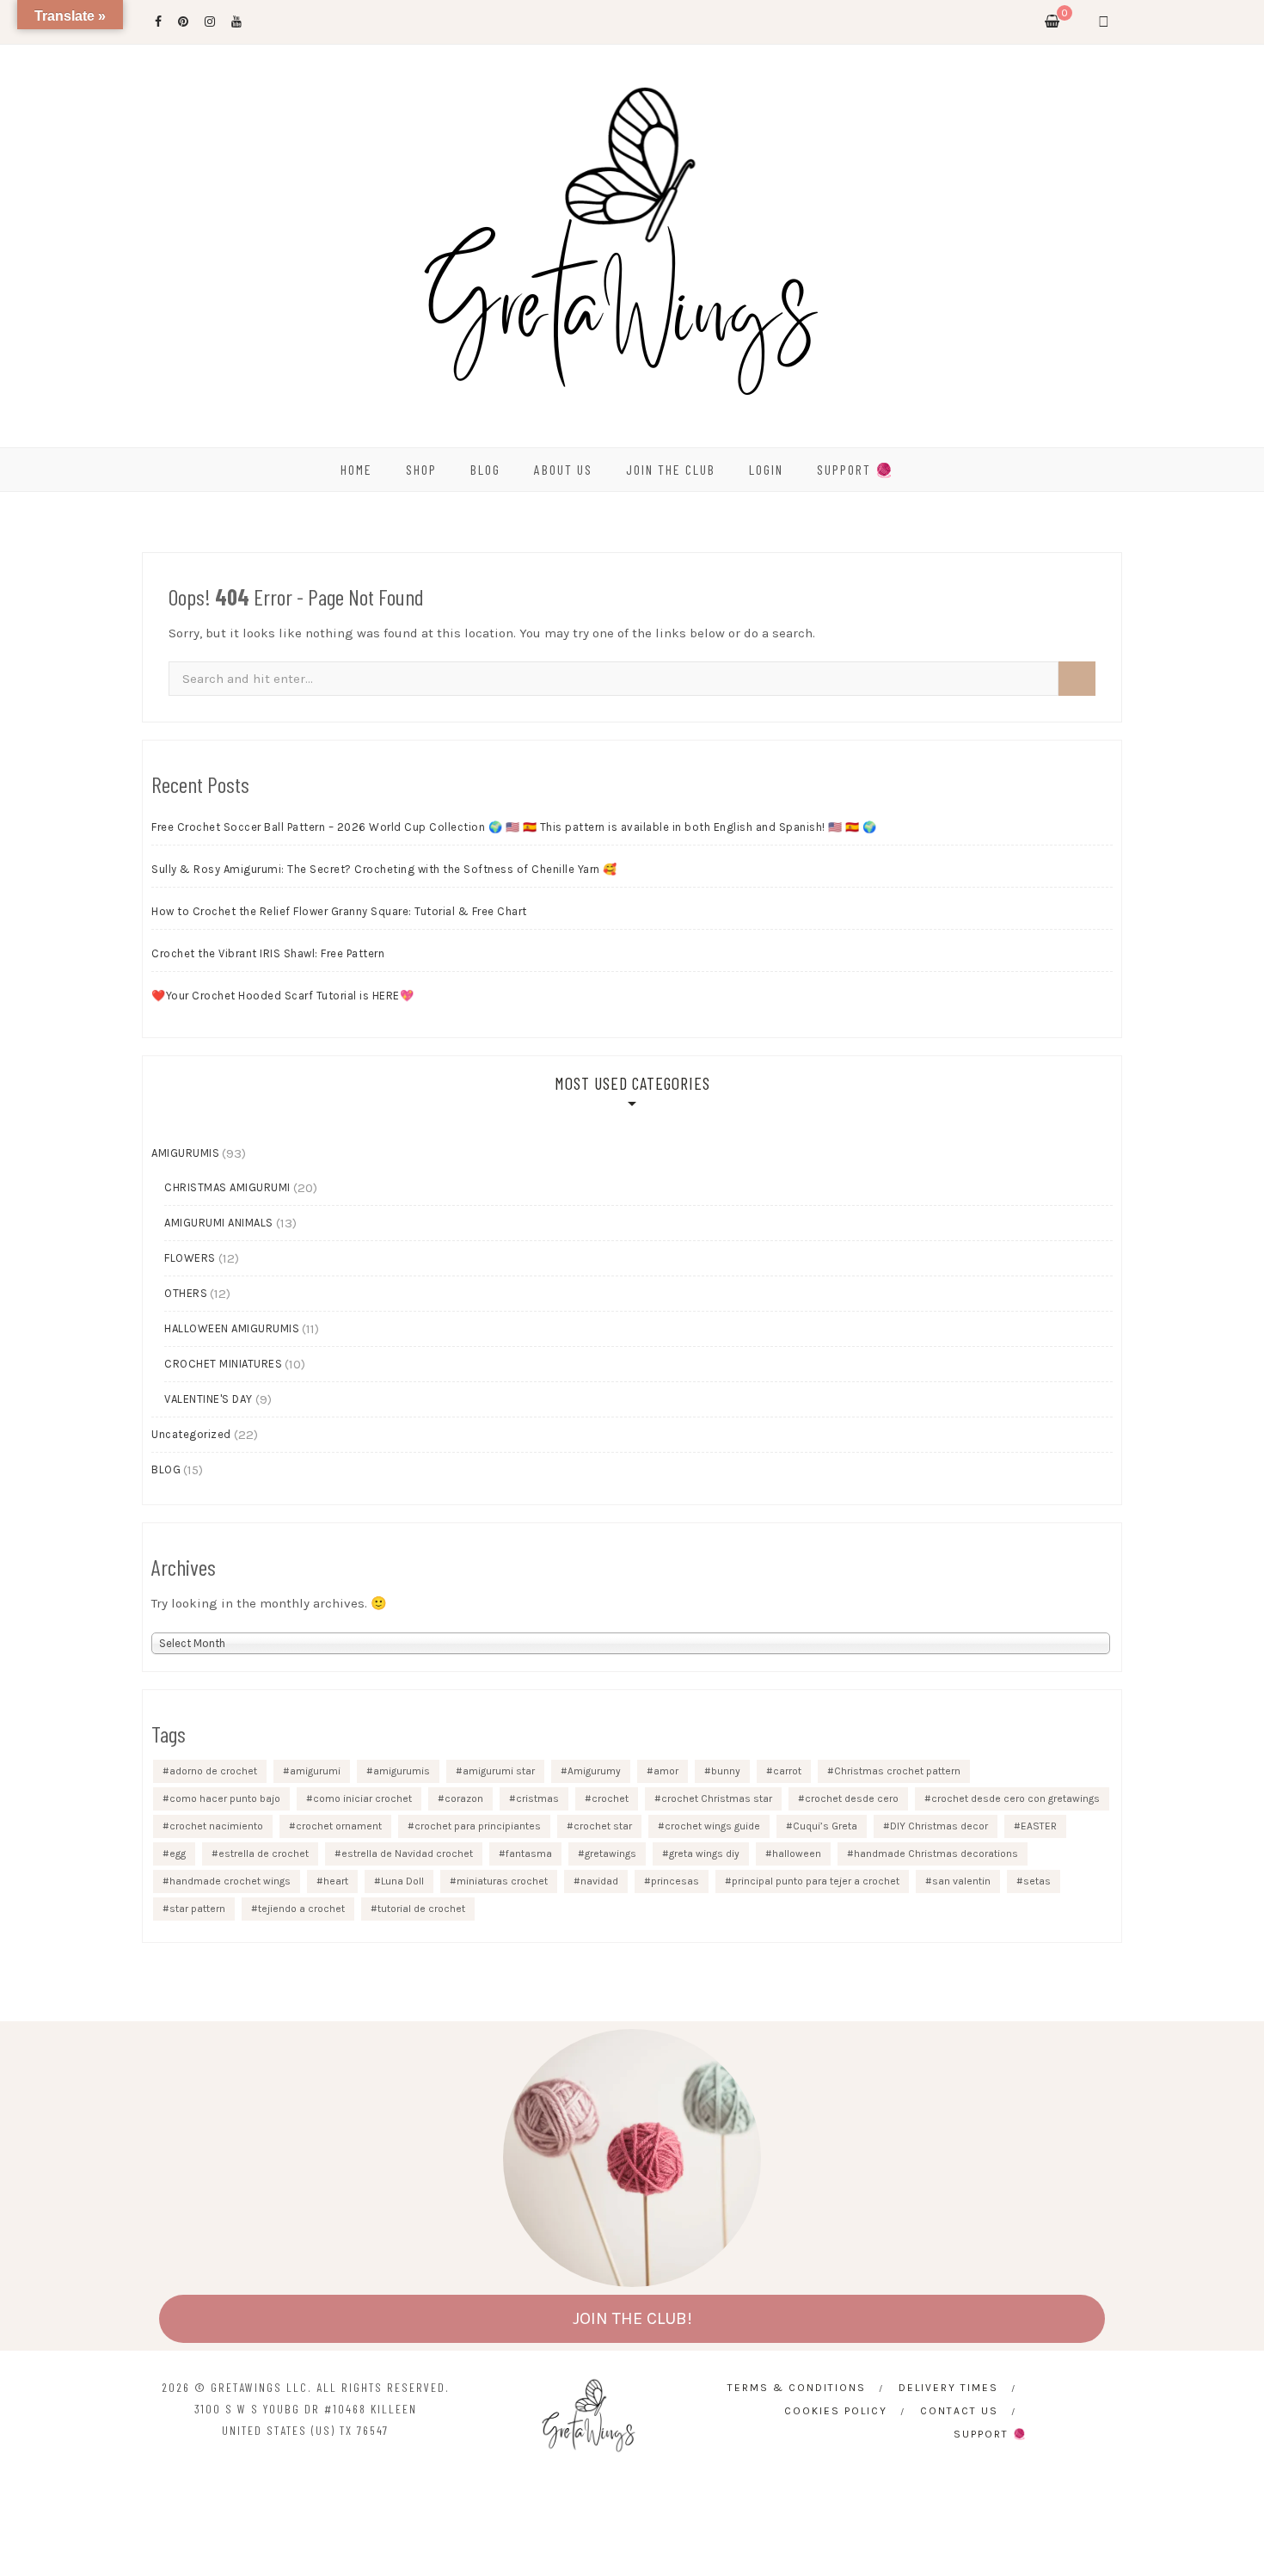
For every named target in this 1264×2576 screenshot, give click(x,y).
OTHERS (186, 1293)
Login (766, 469)
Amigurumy (594, 1771)
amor (666, 1771)
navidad (599, 1881)
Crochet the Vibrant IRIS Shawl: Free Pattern (268, 953)
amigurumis (402, 1771)
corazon (464, 1798)
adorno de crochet (213, 1771)
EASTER (1039, 1826)
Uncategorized (191, 1434)
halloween (797, 1854)
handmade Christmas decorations (936, 1854)
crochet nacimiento (216, 1826)
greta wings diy (704, 1854)
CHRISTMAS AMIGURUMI (227, 1187)
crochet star (603, 1826)
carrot (787, 1771)
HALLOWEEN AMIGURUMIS (232, 1328)
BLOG (485, 469)
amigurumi (315, 1771)
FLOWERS (190, 1258)
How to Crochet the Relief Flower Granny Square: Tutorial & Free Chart (339, 911)
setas (1037, 1881)
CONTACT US (959, 2411)
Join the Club (671, 469)
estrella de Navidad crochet (407, 1854)
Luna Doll (402, 1881)
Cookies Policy (836, 2411)
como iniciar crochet (362, 1798)
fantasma (529, 1854)
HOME (356, 469)
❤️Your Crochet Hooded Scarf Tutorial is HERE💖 (282, 996)
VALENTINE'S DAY (209, 1399)
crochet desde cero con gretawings (1015, 1798)
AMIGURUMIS (185, 1153)
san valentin (961, 1881)
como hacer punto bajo (225, 1798)
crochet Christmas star (717, 1798)
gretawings (611, 1854)
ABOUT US (563, 469)
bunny (726, 1771)
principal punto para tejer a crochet (816, 1881)
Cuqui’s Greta (825, 1826)
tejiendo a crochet (301, 1909)
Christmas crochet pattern (897, 1771)
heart (336, 1881)
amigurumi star (499, 1771)
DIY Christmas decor (939, 1826)
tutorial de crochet (421, 1909)
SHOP (421, 469)
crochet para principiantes (478, 1826)
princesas (675, 1881)
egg (178, 1854)
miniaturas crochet (502, 1881)
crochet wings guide (712, 1826)
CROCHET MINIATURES (223, 1364)
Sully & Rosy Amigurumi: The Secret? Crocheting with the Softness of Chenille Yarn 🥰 (384, 869)
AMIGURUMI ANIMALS (219, 1223)
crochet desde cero (852, 1798)
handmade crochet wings (230, 1881)
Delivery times (948, 2388)
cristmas (537, 1798)
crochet (610, 1798)
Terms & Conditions (797, 2388)
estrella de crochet (264, 1854)
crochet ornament (339, 1826)
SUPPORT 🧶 (856, 469)
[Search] (1077, 679)
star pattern (197, 1909)
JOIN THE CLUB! (632, 2318)
